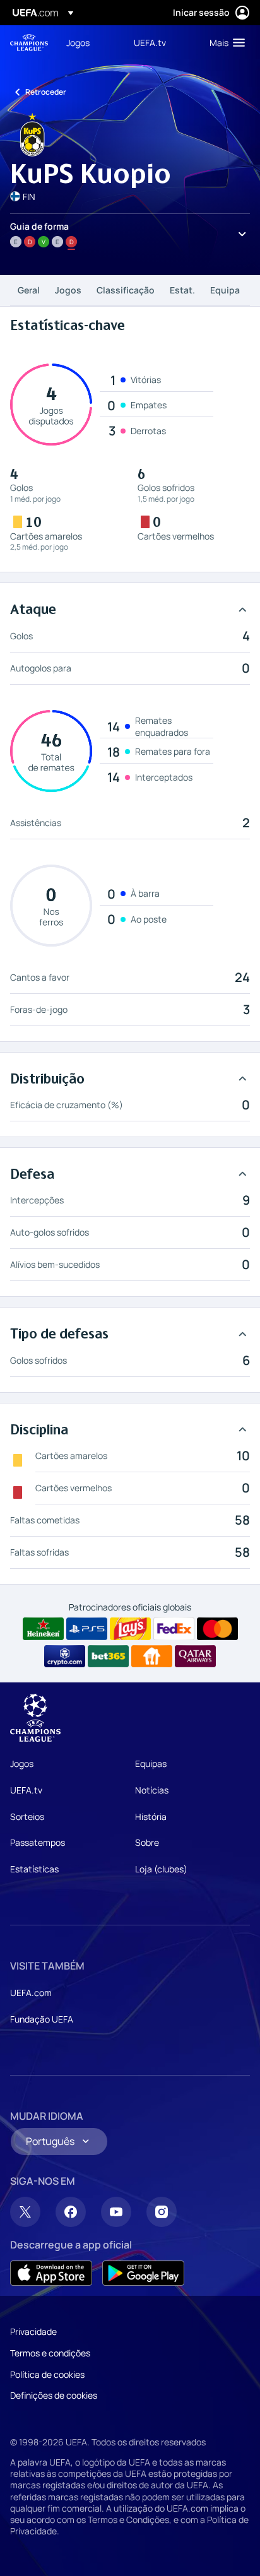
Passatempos (38, 1842)
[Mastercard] (217, 1629)
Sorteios (27, 1817)
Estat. (182, 290)
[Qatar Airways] (195, 1657)
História (151, 1817)
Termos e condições (50, 2353)
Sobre (147, 1842)
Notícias (152, 1790)
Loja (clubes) (161, 1869)
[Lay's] (130, 1629)
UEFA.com (31, 1993)
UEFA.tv (26, 1790)
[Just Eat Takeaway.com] (152, 1657)
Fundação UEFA (42, 2019)
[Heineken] (43, 1629)
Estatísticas (34, 1869)
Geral (29, 290)
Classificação (126, 290)
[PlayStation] (87, 1629)
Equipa (225, 290)
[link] (78, 42)
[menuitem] (89, 42)
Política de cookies (47, 2374)
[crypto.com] (65, 1657)
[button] (224, 42)
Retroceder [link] (46, 92)
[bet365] (108, 1657)
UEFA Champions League (29, 43)
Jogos (68, 290)
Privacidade (33, 2331)
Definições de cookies (54, 2395)
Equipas (151, 1764)
